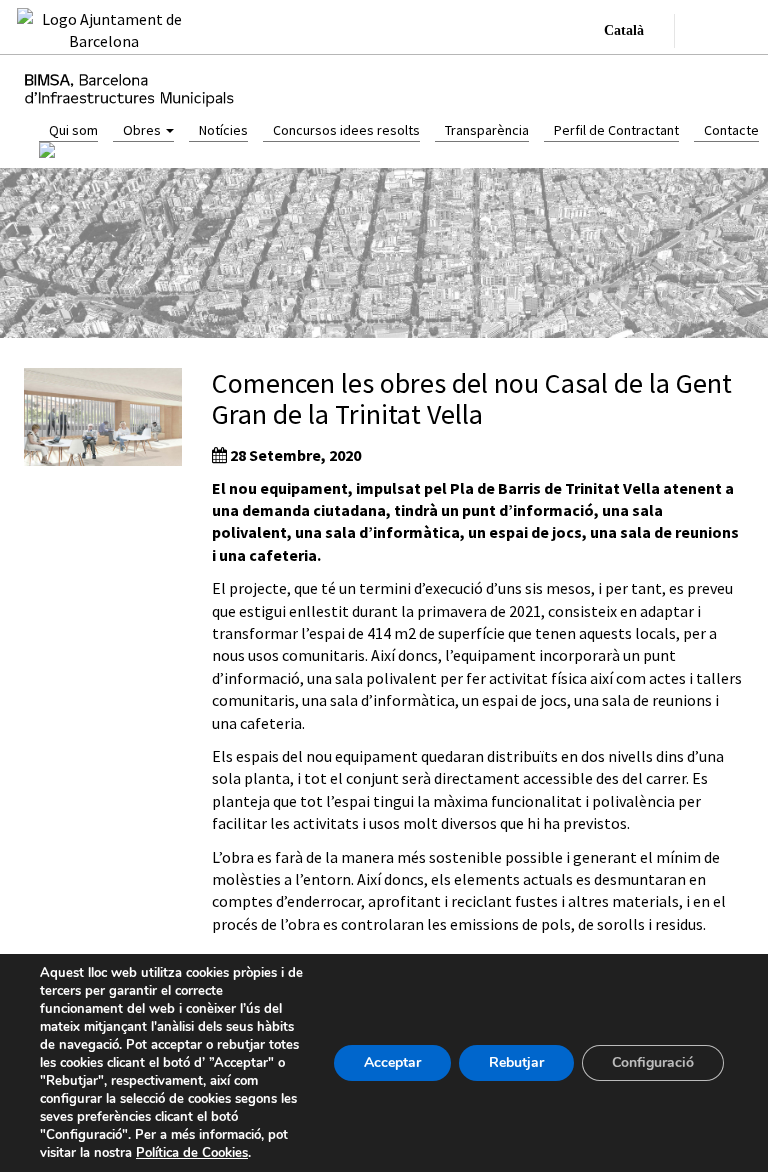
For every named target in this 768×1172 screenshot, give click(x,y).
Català (624, 30)
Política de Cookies (192, 1153)
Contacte (731, 130)
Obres (143, 130)
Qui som (73, 130)
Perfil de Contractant (616, 130)
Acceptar (392, 1062)
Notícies (223, 130)
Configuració (653, 1062)
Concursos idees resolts (346, 130)
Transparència (487, 130)
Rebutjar (516, 1062)
